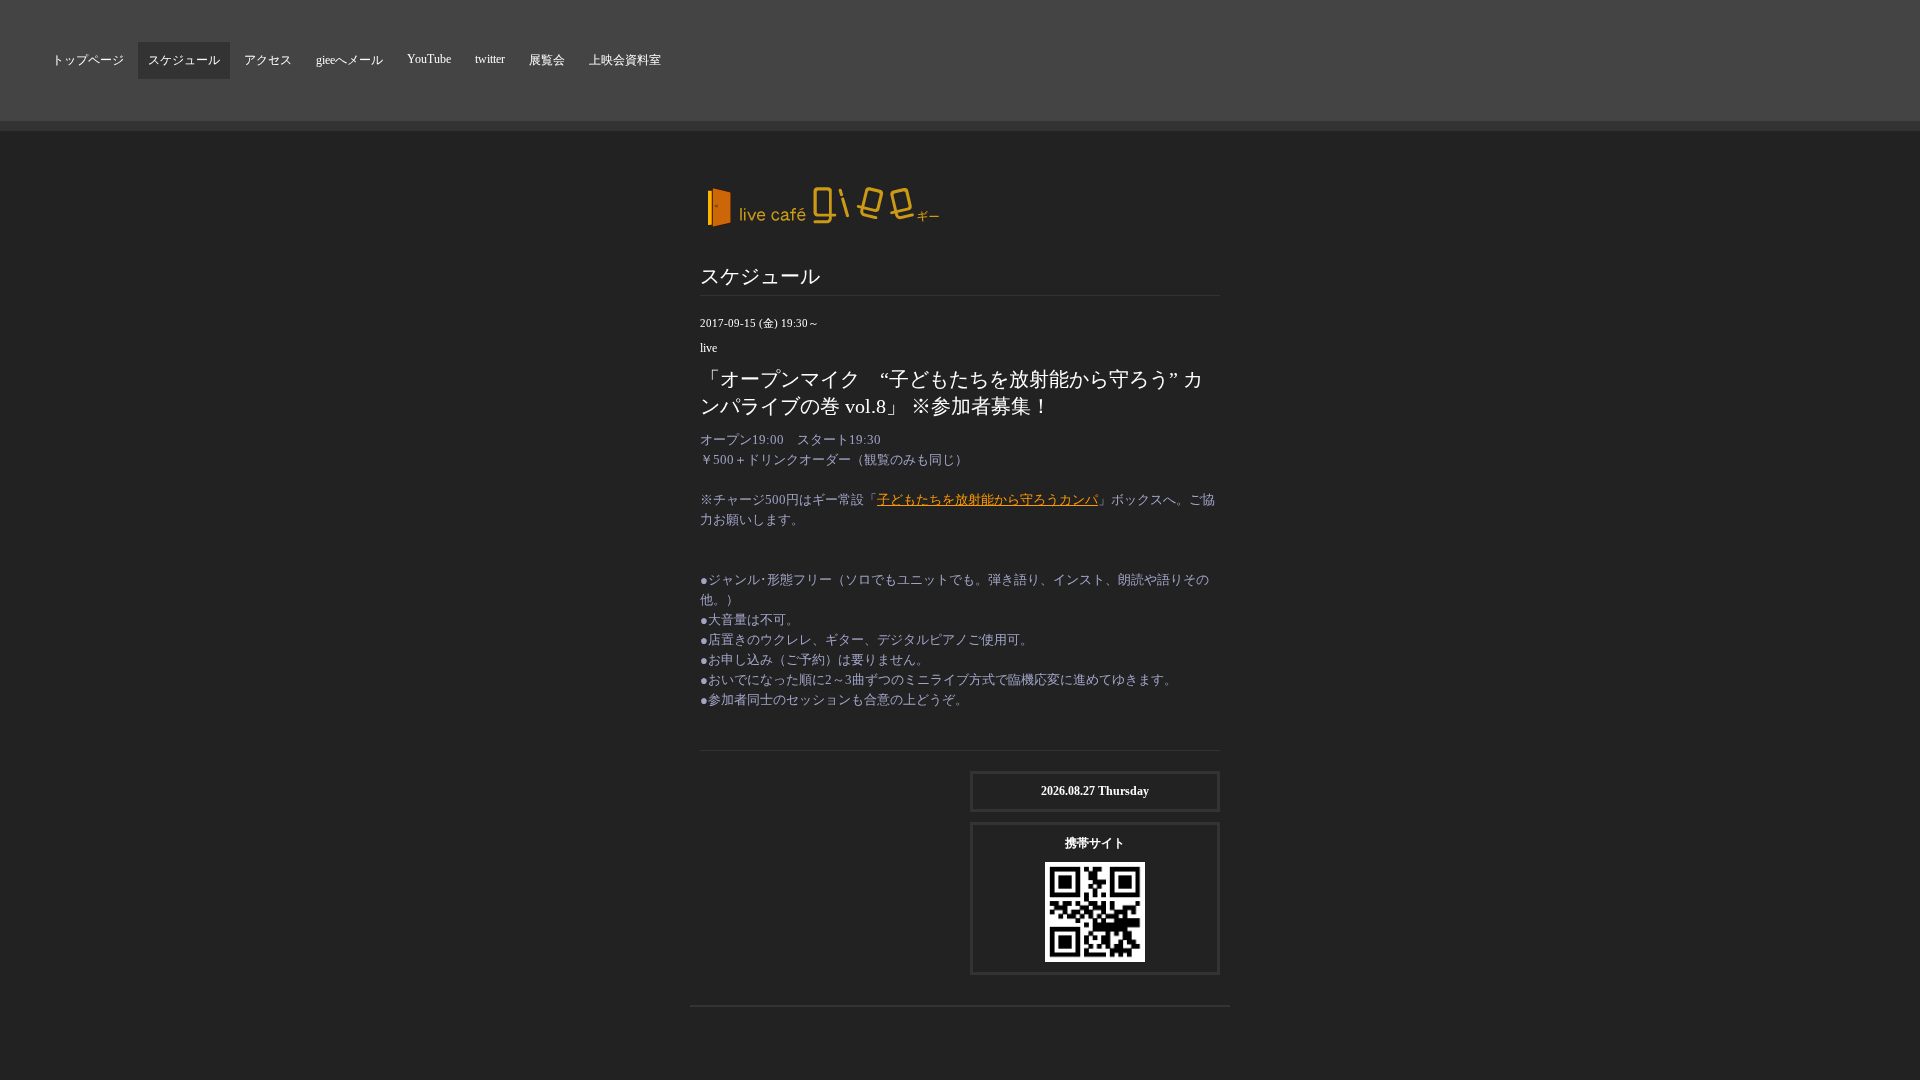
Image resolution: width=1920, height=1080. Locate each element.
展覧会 (547, 60)
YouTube (429, 59)
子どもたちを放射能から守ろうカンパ (987, 499)
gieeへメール (349, 60)
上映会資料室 (625, 60)
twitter (490, 59)
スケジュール (184, 60)
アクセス (268, 60)
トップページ (88, 60)
